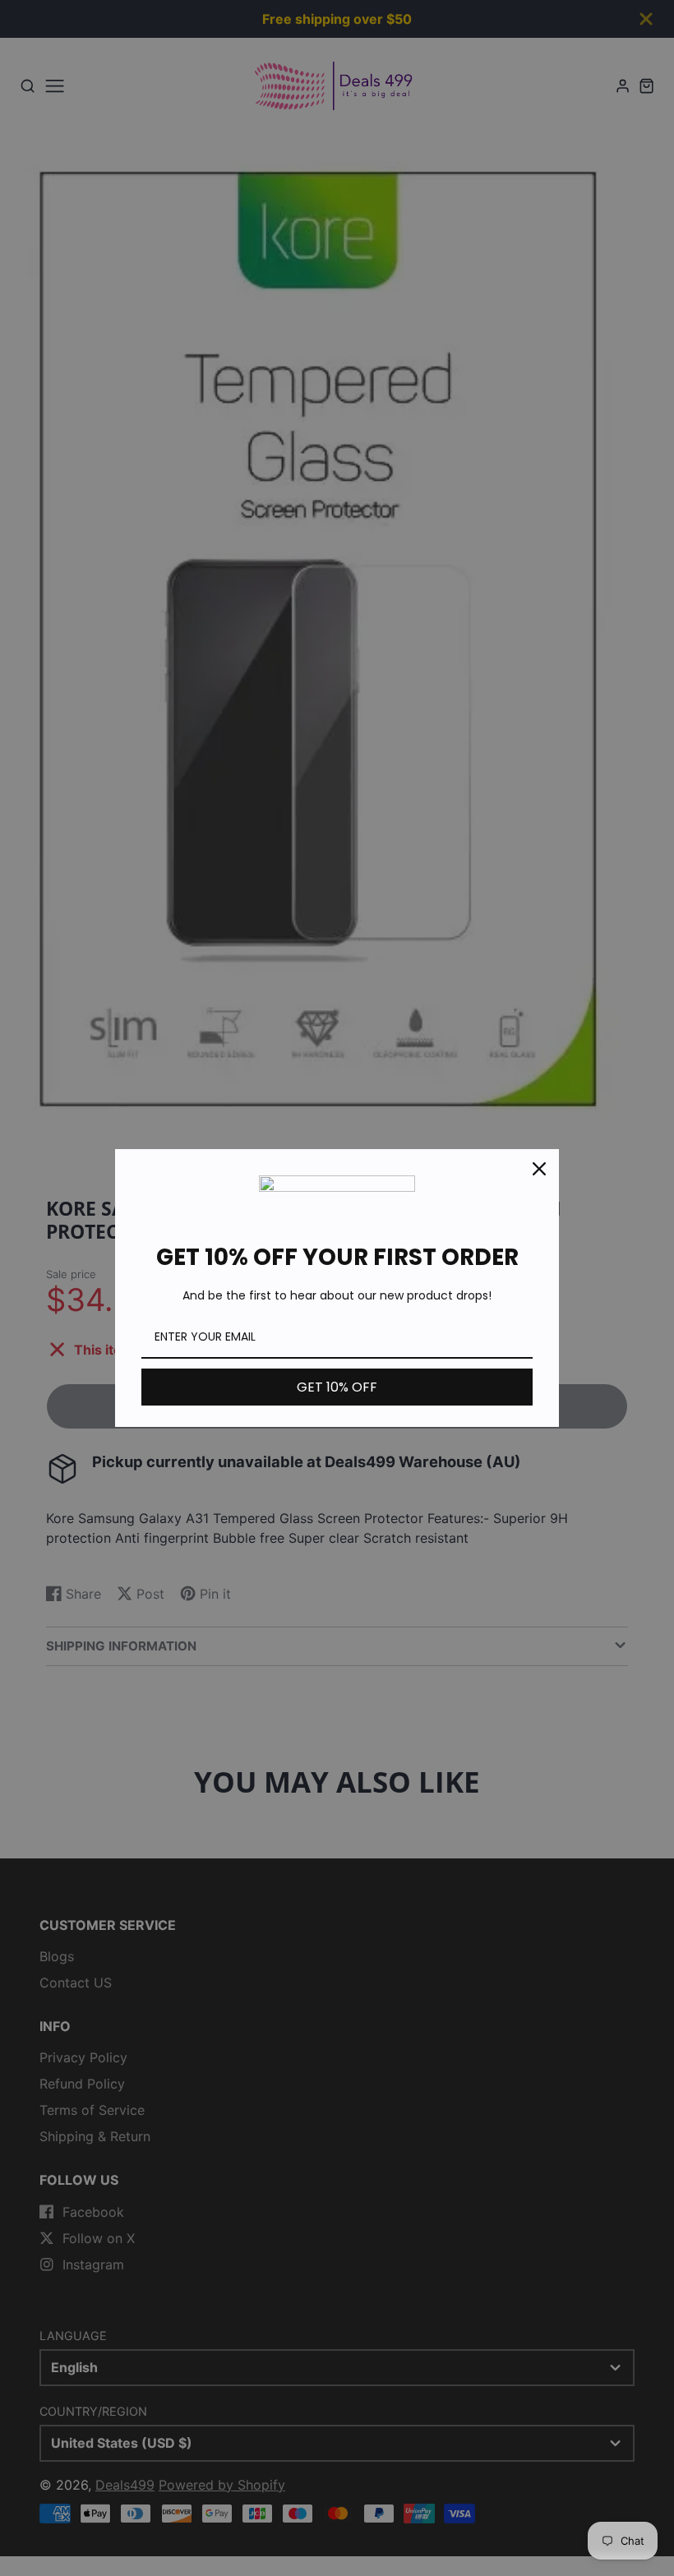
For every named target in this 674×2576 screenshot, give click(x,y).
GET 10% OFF (337, 1387)
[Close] (539, 1169)
